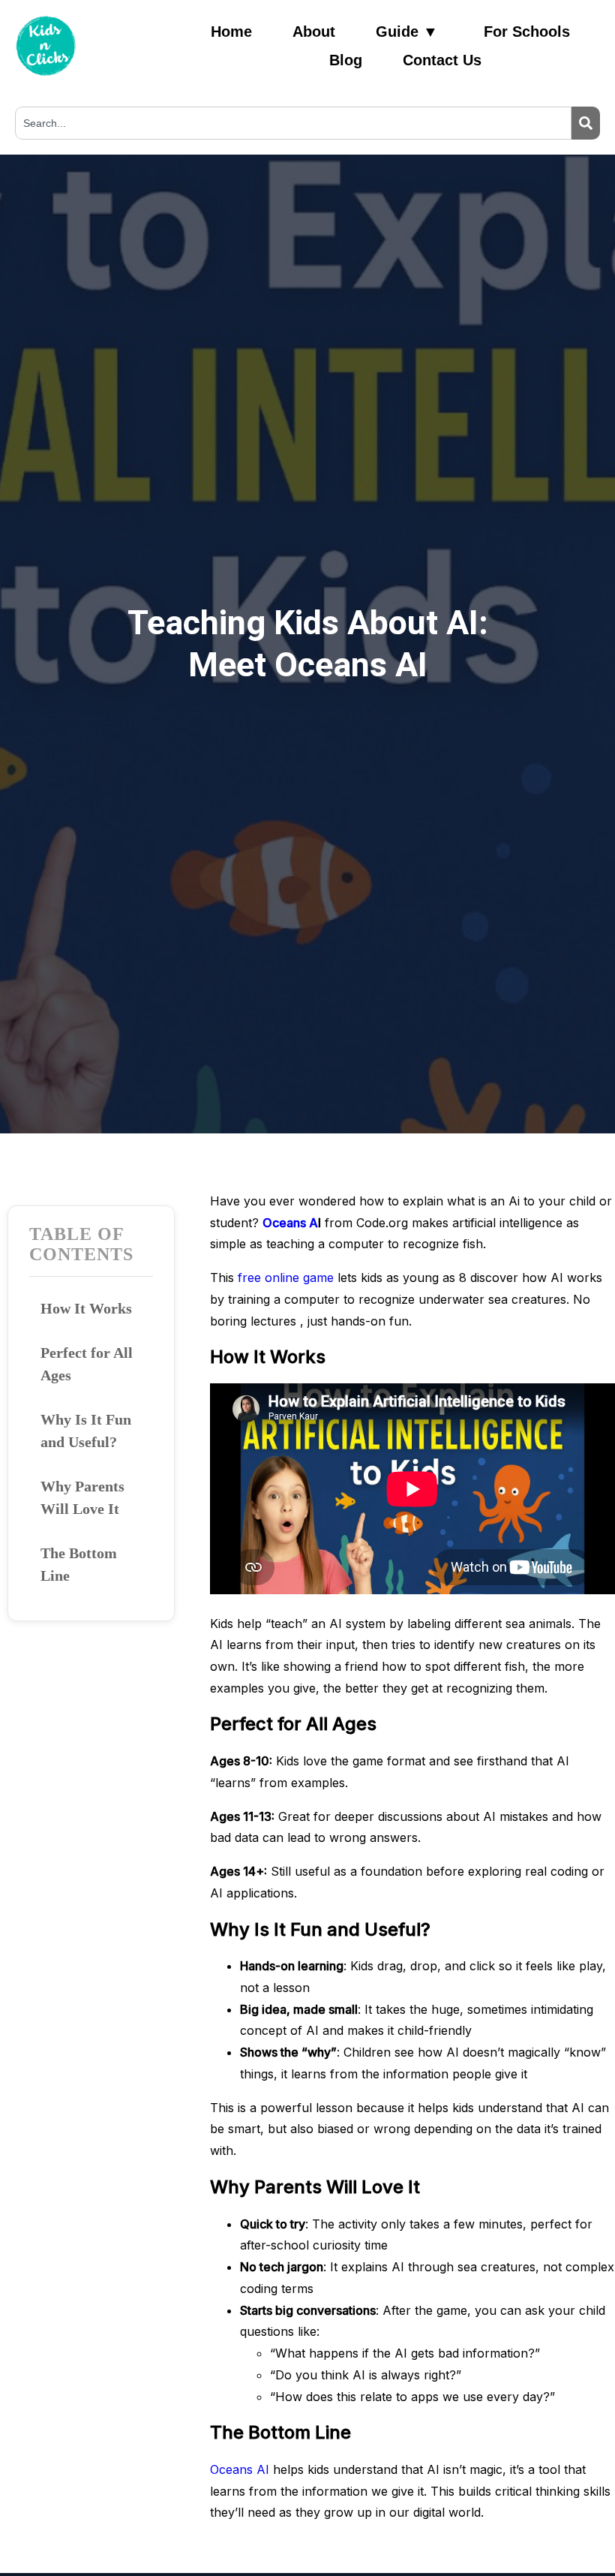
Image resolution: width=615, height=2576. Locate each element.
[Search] (586, 123)
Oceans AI (241, 2469)
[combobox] (293, 123)
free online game (286, 1277)
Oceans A (290, 1223)
